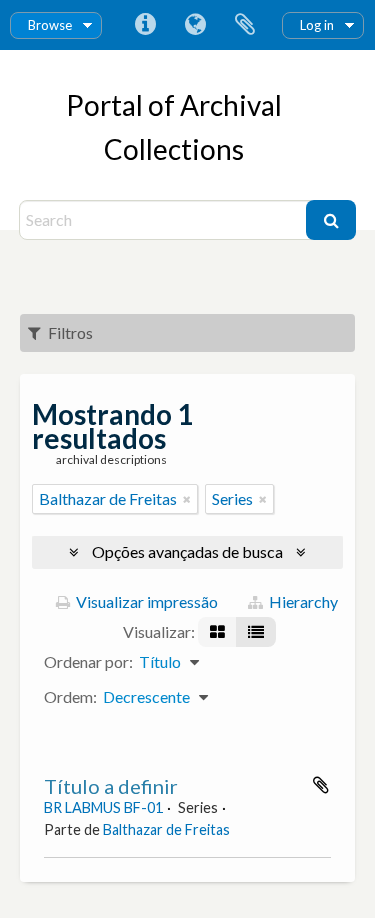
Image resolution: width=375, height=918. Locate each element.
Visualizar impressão (145, 601)
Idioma (195, 25)
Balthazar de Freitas (166, 829)
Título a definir (111, 786)
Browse (50, 25)
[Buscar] (331, 220)
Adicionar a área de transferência (321, 785)
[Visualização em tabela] (256, 632)
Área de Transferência (245, 25)
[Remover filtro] (187, 499)
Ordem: (70, 696)
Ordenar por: (88, 661)
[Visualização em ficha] (217, 632)
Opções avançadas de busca (187, 551)
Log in (317, 25)
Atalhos (145, 25)
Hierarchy (302, 601)
